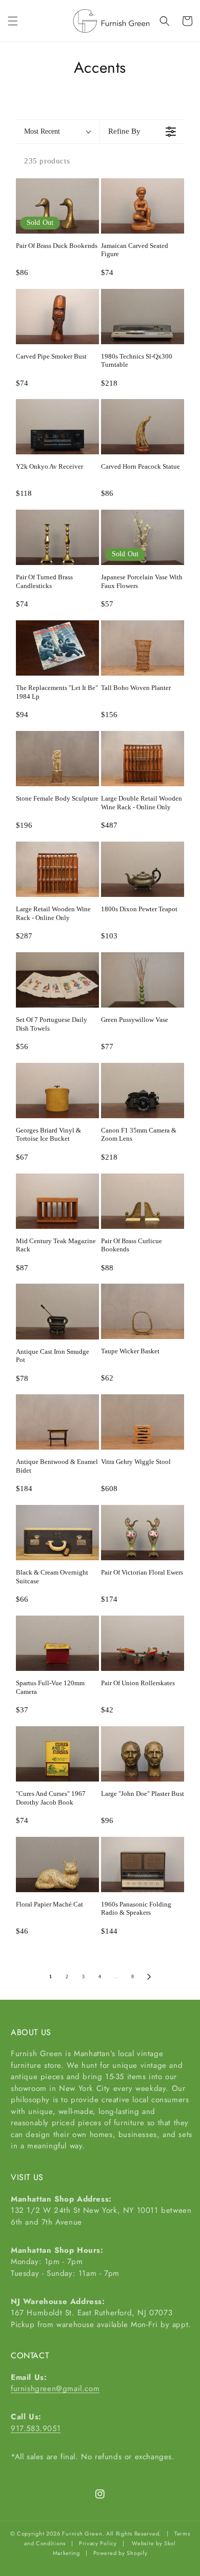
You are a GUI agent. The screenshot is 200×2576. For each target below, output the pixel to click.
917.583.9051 (36, 2428)
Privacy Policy (98, 2543)
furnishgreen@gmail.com (55, 2389)
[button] (13, 21)
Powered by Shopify (121, 2553)
